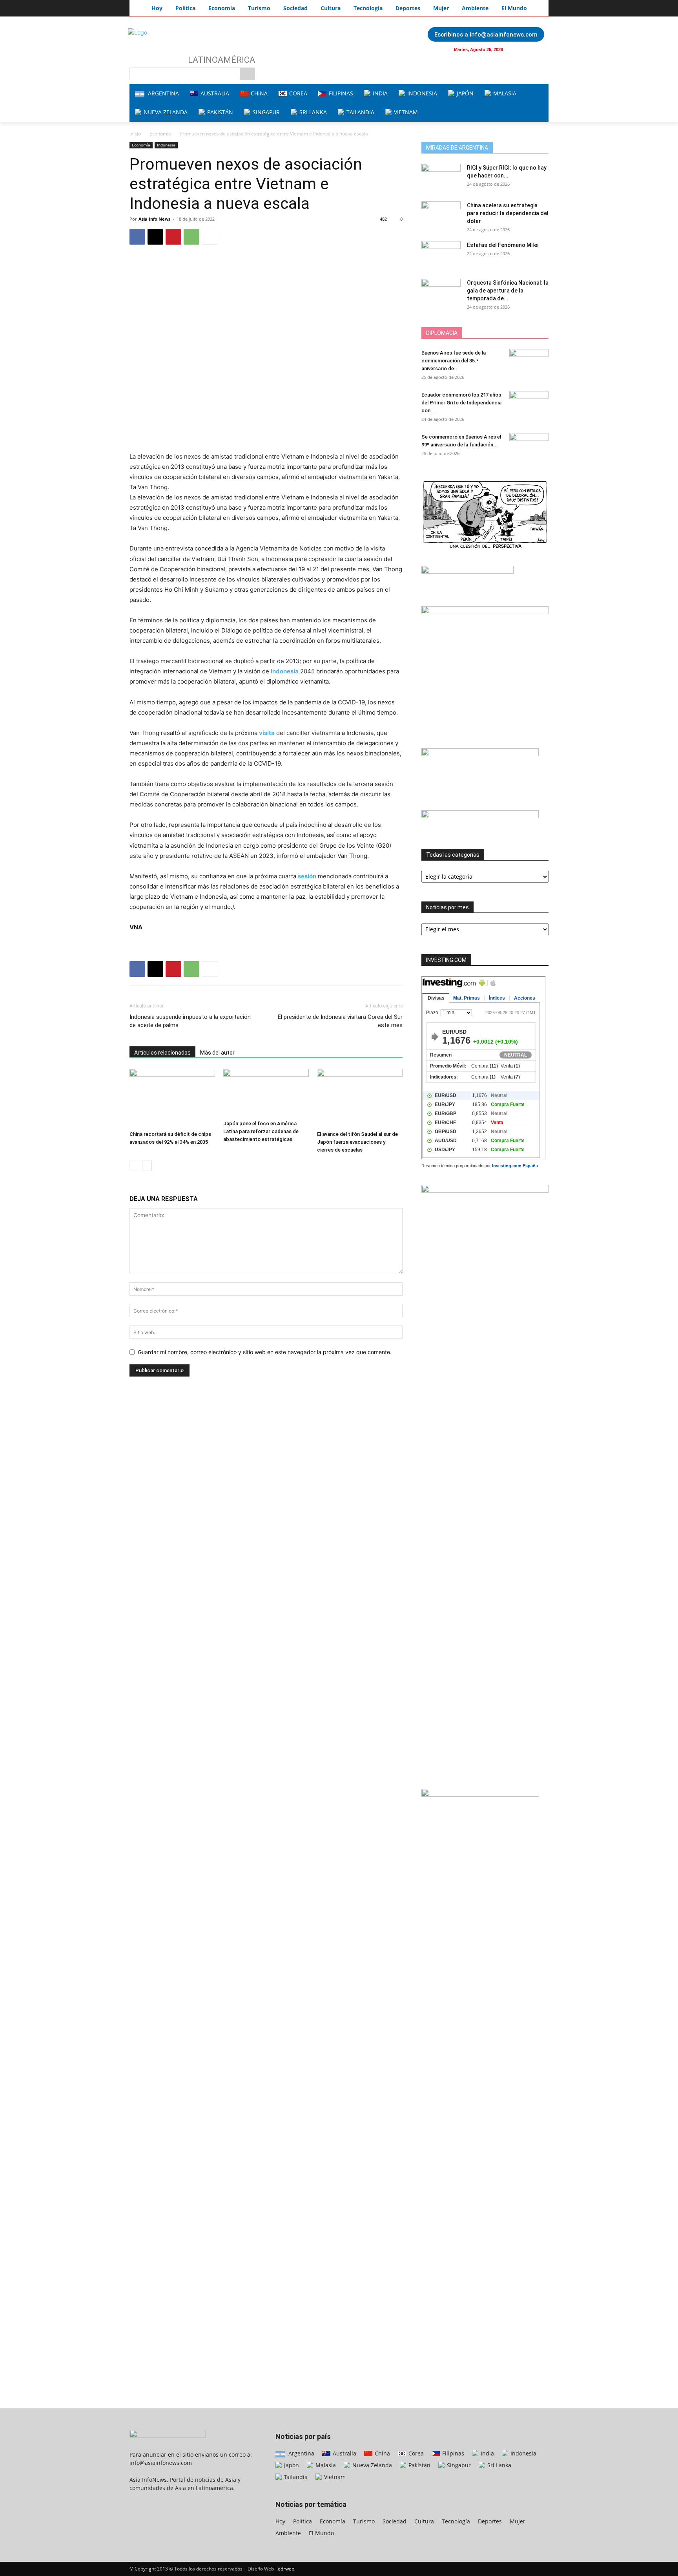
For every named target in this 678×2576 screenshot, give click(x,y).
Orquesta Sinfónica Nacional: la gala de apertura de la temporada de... (508, 291)
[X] (155, 237)
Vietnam (334, 2477)
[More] (210, 237)
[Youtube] (538, 49)
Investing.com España (515, 1166)
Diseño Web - (271, 2569)
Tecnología (456, 2521)
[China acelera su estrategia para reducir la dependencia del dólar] (441, 215)
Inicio (135, 134)
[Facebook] (522, 49)
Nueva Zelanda (371, 2465)
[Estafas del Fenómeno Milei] (441, 255)
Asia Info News (154, 219)
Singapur (458, 2465)
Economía (160, 134)
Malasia (325, 2465)
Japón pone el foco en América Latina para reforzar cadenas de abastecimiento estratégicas (261, 1131)
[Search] (247, 74)
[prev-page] (134, 1166)
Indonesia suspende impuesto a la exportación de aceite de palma (190, 1021)
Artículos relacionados (162, 1053)
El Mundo (321, 2533)
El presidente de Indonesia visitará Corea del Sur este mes (340, 1021)
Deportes (490, 2521)
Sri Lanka (498, 2465)
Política (303, 2521)
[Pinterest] (173, 237)
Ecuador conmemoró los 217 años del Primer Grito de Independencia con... (461, 403)
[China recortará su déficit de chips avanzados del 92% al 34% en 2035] (172, 1098)
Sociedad (395, 2521)
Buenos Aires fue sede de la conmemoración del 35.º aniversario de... (454, 361)
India (487, 2453)
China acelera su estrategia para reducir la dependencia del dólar (508, 213)
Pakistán (419, 2465)
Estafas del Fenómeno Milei (503, 245)
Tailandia (295, 2477)
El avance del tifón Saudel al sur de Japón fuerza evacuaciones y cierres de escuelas (357, 1142)
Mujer (518, 2521)
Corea (415, 2453)
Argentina (301, 2453)
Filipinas (452, 2453)
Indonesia (166, 145)
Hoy (280, 2521)
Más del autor (217, 1053)
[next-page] (147, 1166)
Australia (344, 2453)
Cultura (424, 2521)
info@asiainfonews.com (161, 2463)
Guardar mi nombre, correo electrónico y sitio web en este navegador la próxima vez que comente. (265, 1352)
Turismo (364, 2521)
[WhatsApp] (191, 237)
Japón (291, 2465)
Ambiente (288, 2533)
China (382, 2453)
